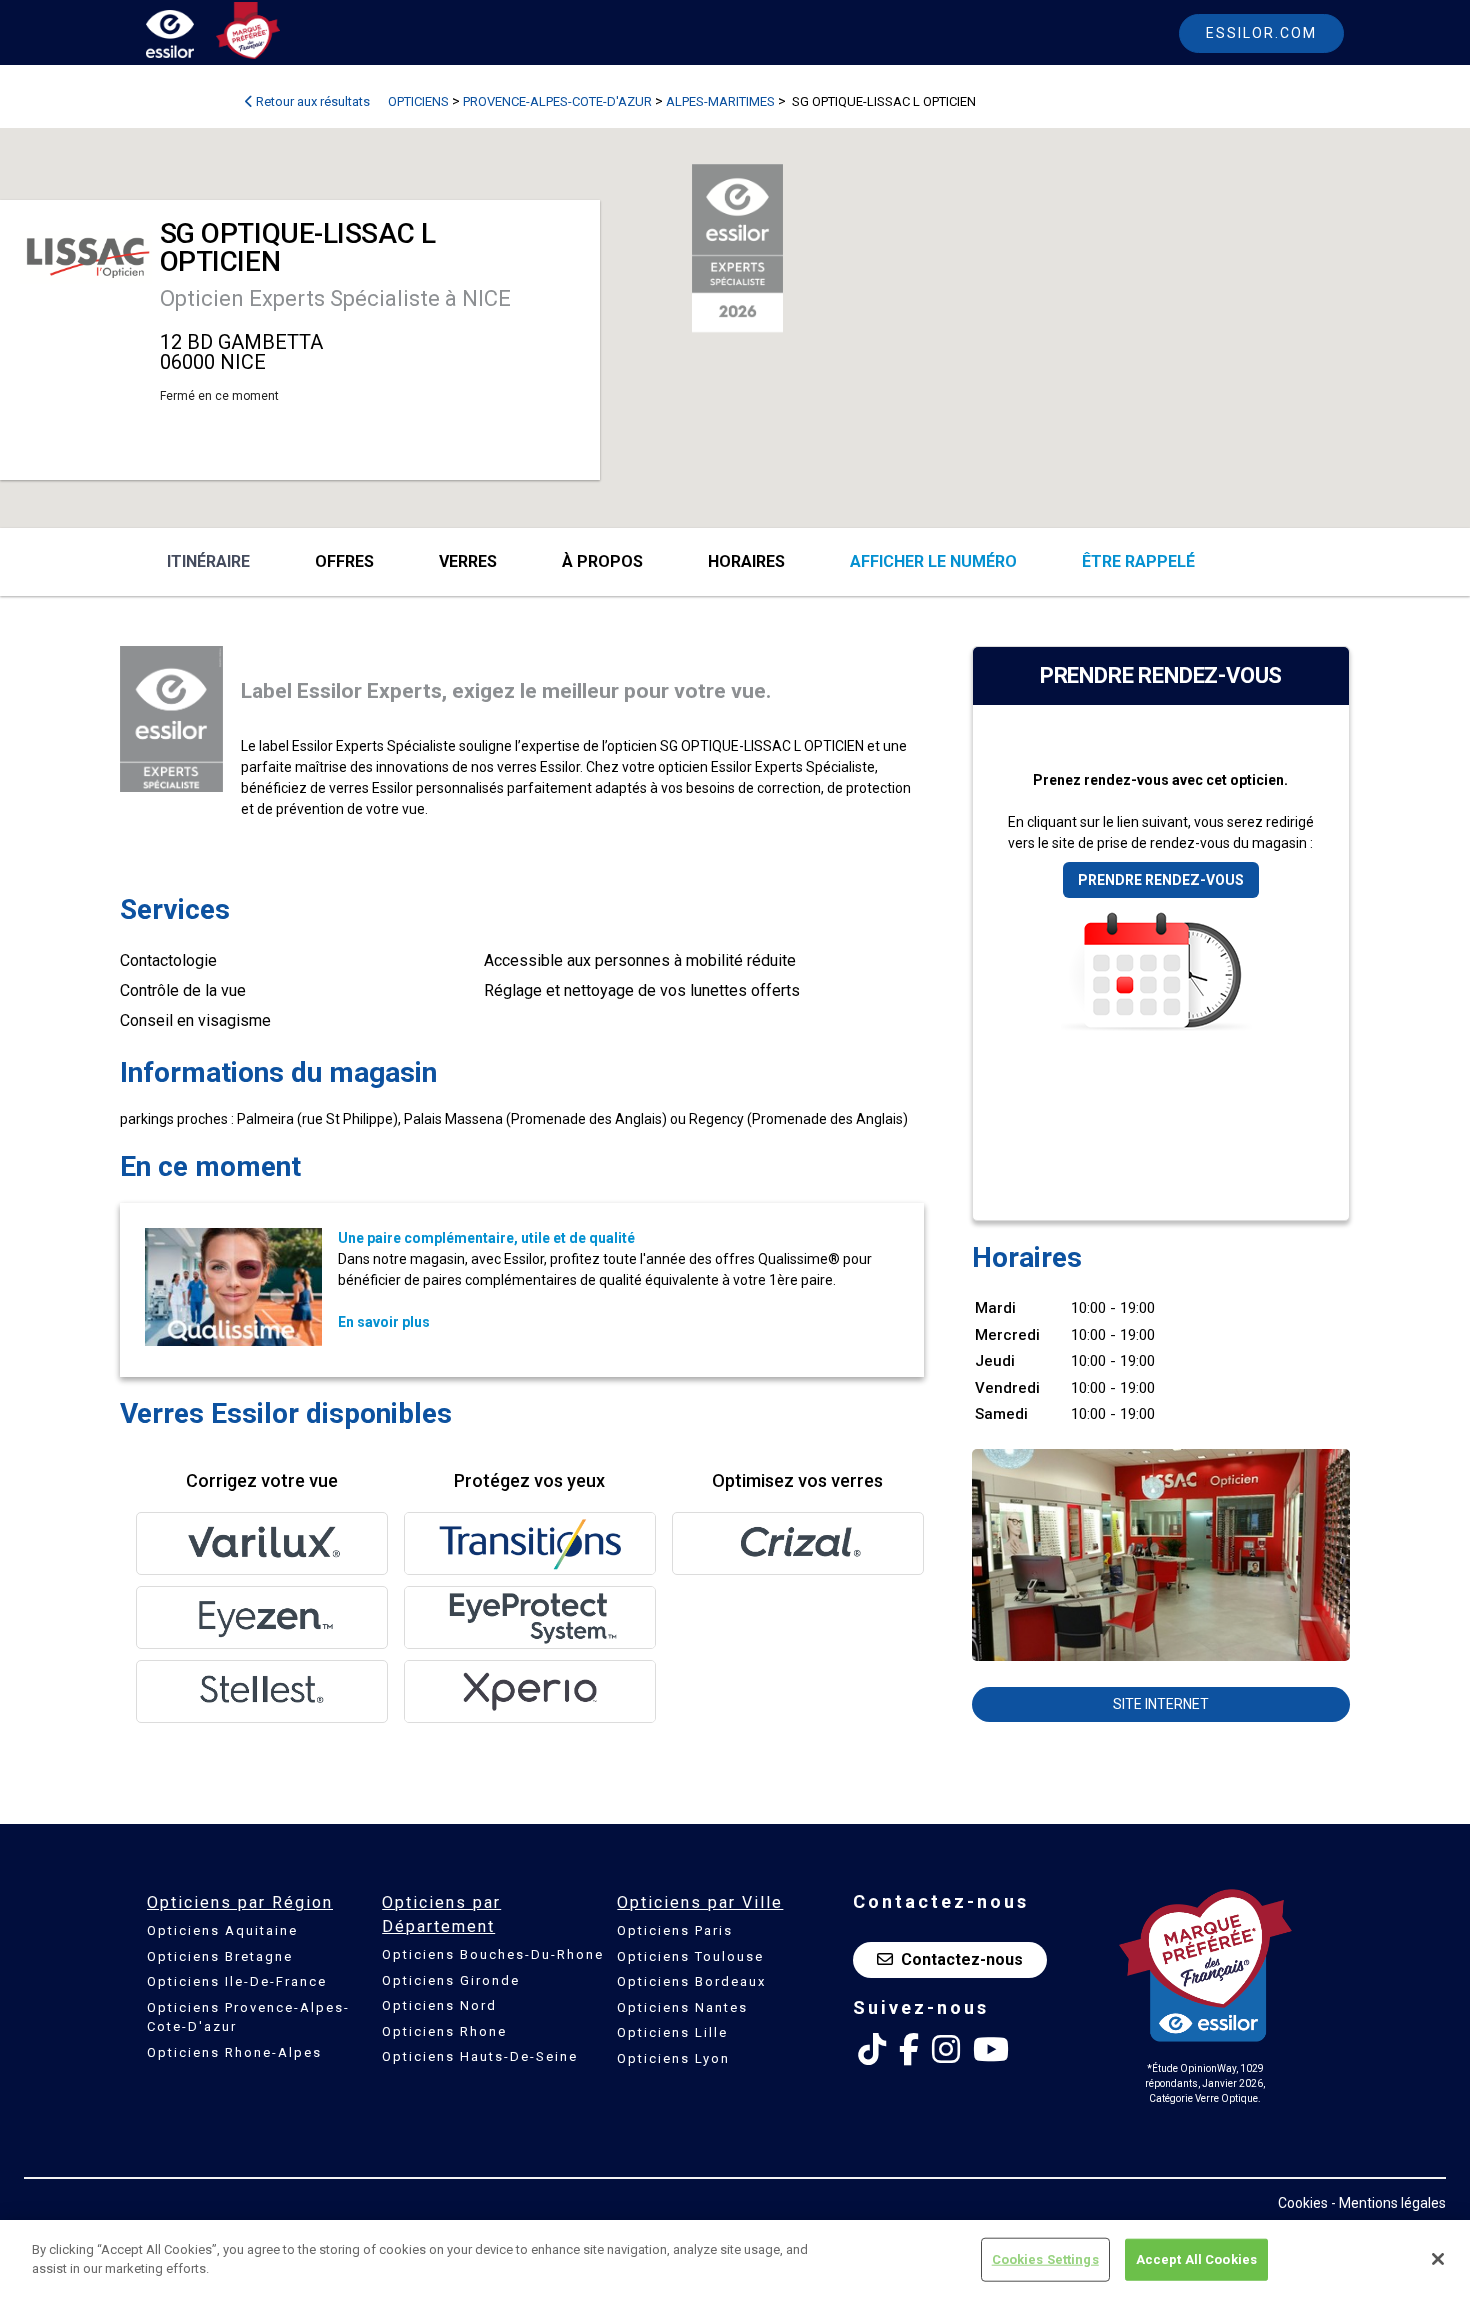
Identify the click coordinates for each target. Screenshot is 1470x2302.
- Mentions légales (1388, 2203)
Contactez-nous (962, 1959)
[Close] (1438, 2259)
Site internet (1161, 1704)
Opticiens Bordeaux (691, 1981)
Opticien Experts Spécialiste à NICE (335, 298)
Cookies (1303, 2203)
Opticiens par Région (240, 1902)
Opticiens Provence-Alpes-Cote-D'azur (248, 2017)
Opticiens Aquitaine (222, 1930)
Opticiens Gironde (451, 1980)
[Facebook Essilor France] (909, 2050)
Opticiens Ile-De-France (237, 1981)
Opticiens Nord (439, 2005)
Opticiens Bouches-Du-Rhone (493, 1954)
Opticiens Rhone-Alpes (234, 2052)
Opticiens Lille (672, 2032)
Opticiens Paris (675, 1930)
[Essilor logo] (191, 37)
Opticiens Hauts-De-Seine (480, 2056)
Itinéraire (208, 561)
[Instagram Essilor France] (946, 2050)
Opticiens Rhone (444, 2031)
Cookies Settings (1045, 2259)
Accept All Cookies (1196, 2259)
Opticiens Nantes (682, 2007)
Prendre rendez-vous (1161, 880)
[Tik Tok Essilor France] (872, 2050)
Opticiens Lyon (673, 2058)
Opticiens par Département (441, 1914)
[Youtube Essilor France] (991, 2050)
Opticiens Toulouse (690, 1956)
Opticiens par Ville (700, 1902)
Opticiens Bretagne (220, 1956)
